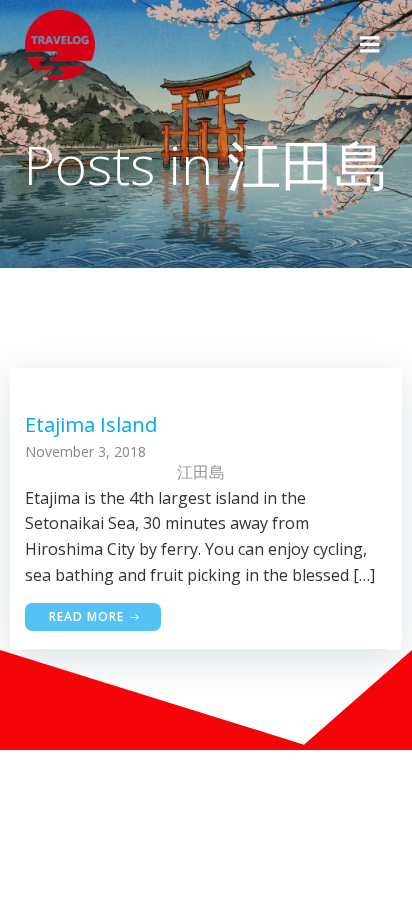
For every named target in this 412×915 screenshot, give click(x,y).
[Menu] (370, 45)
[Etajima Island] (206, 380)
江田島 (201, 472)
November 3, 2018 (85, 451)
